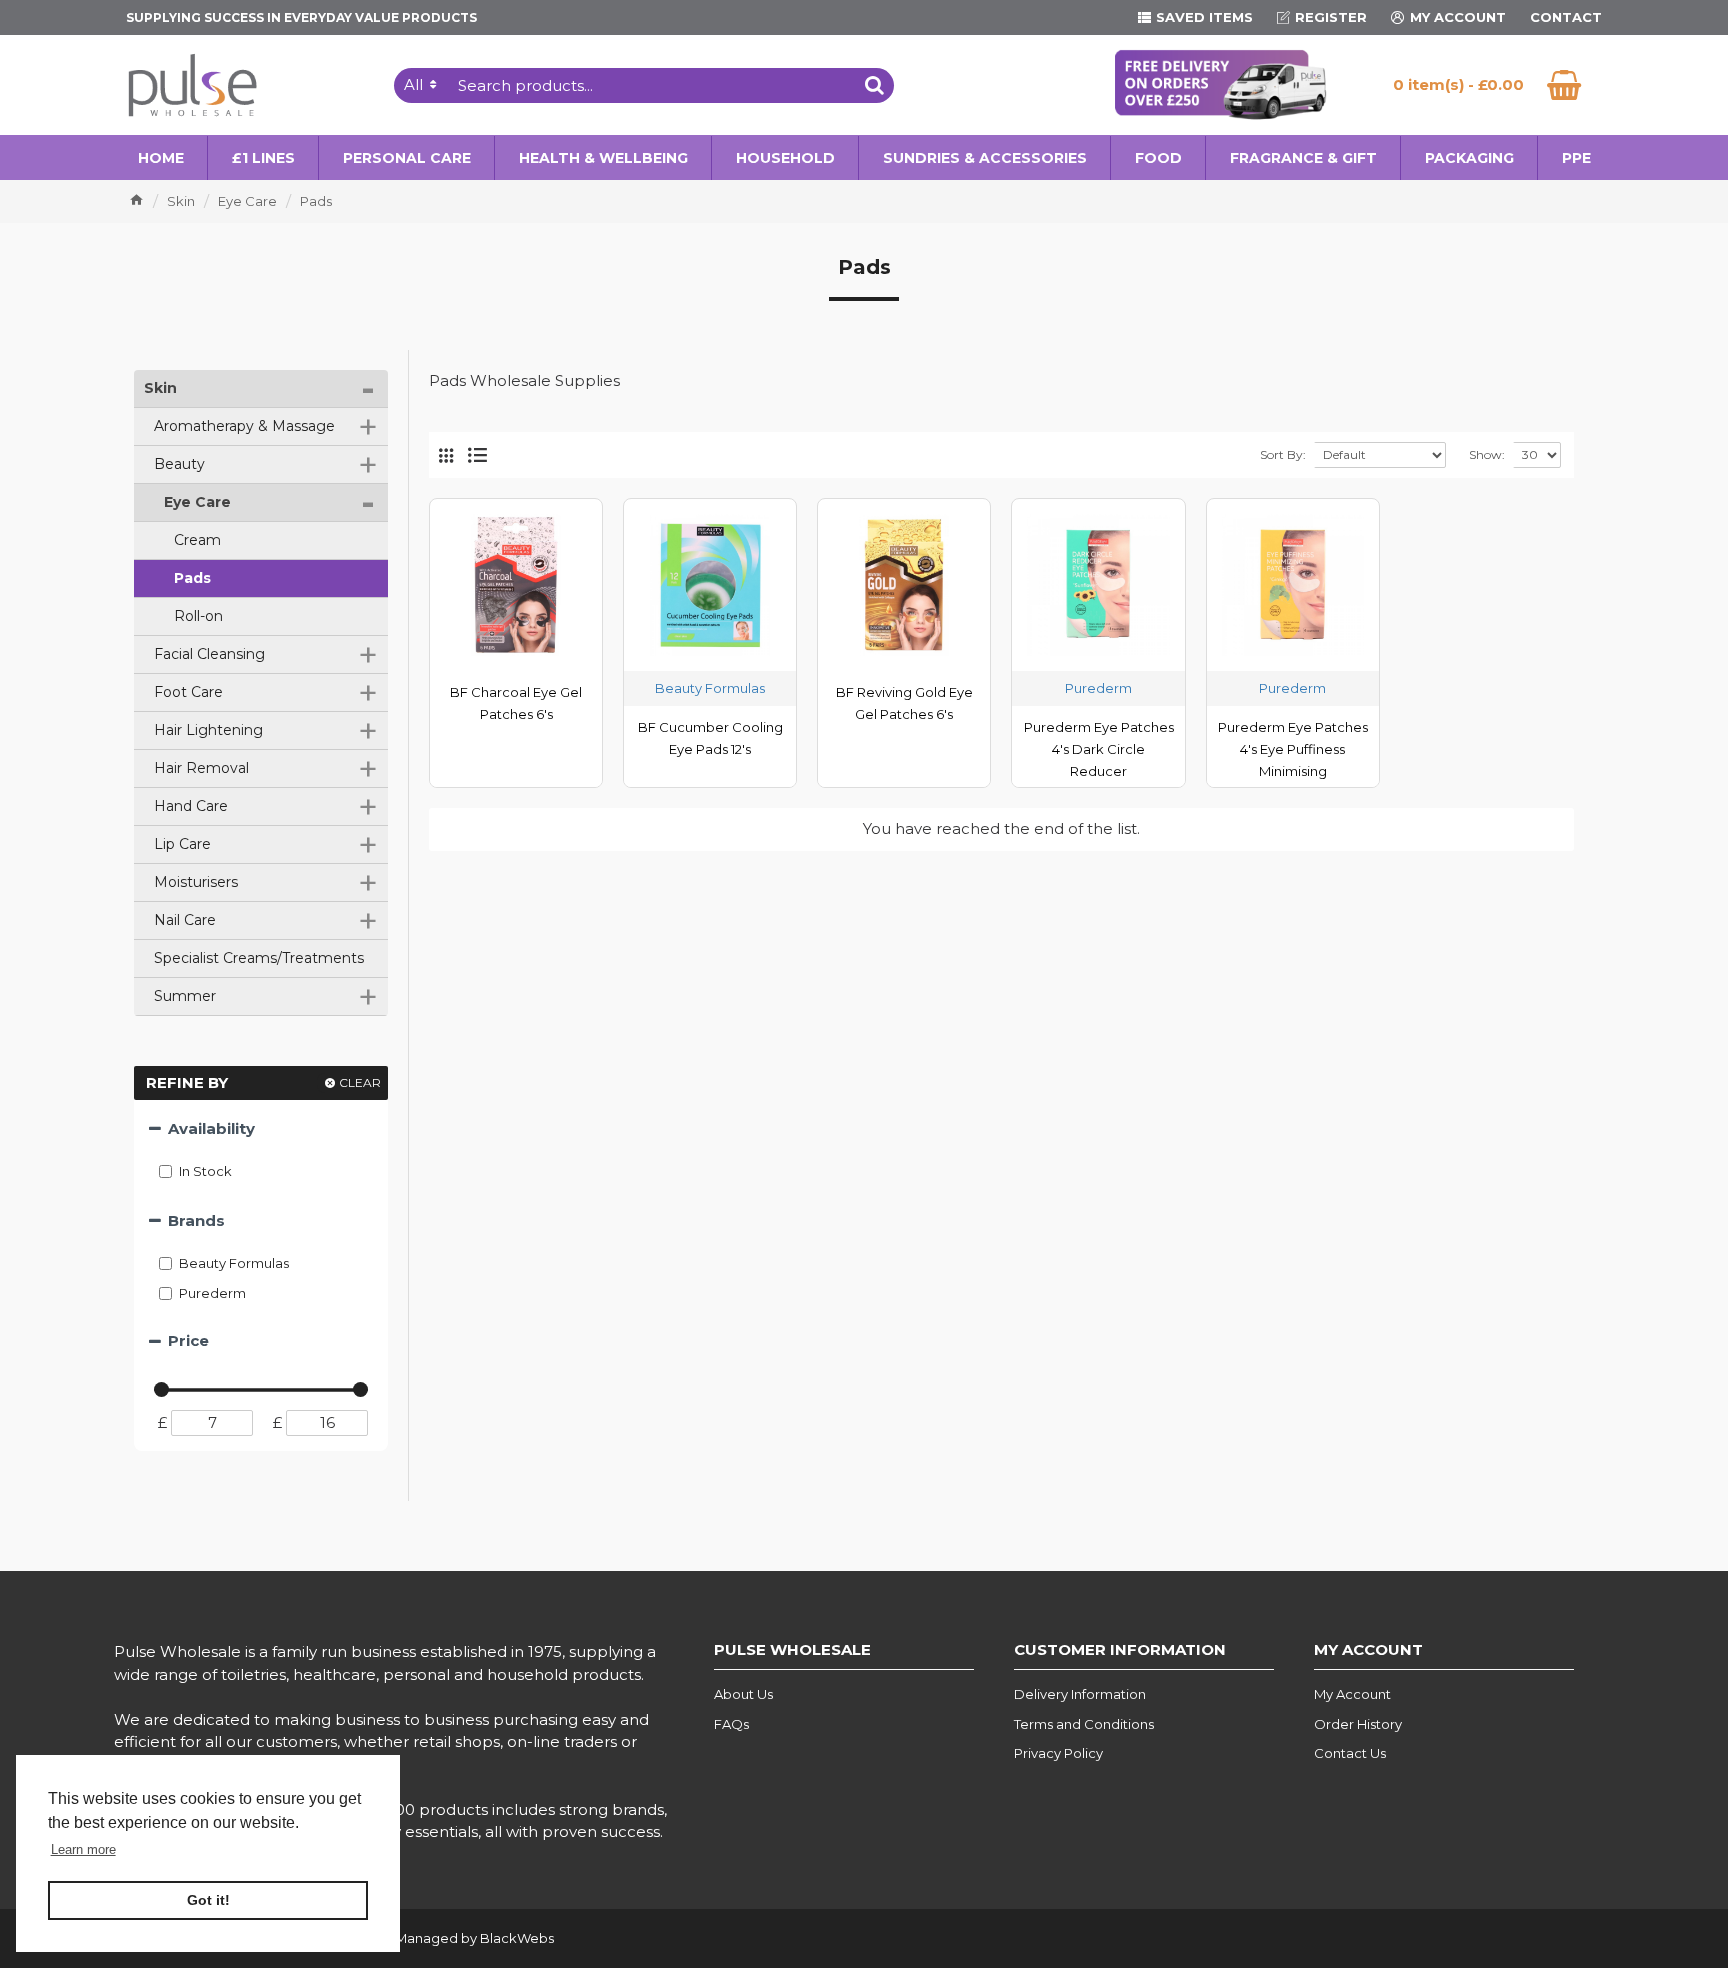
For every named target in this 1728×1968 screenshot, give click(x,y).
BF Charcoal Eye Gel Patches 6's (516, 703)
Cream (195, 540)
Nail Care (264, 921)
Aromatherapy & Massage (264, 427)
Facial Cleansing (264, 655)
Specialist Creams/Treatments (257, 958)
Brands (196, 1220)
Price (188, 1340)
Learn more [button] (83, 1849)
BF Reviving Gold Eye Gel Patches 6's (904, 703)
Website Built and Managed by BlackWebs (416, 1938)
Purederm (1098, 688)
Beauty (264, 465)
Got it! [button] (208, 1900)
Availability (211, 1128)
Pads (190, 578)
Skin (181, 201)
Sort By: (1283, 454)
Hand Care (264, 807)
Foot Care (264, 693)
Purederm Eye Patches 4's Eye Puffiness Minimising (1293, 749)
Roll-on (196, 616)
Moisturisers (264, 883)
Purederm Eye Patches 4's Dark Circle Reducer (1099, 749)
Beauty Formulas (710, 688)
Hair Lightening (264, 731)
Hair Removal (264, 769)
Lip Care (264, 845)
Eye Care (247, 201)
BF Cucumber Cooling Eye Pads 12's (710, 738)
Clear (360, 1082)
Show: (1487, 454)
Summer (264, 997)
